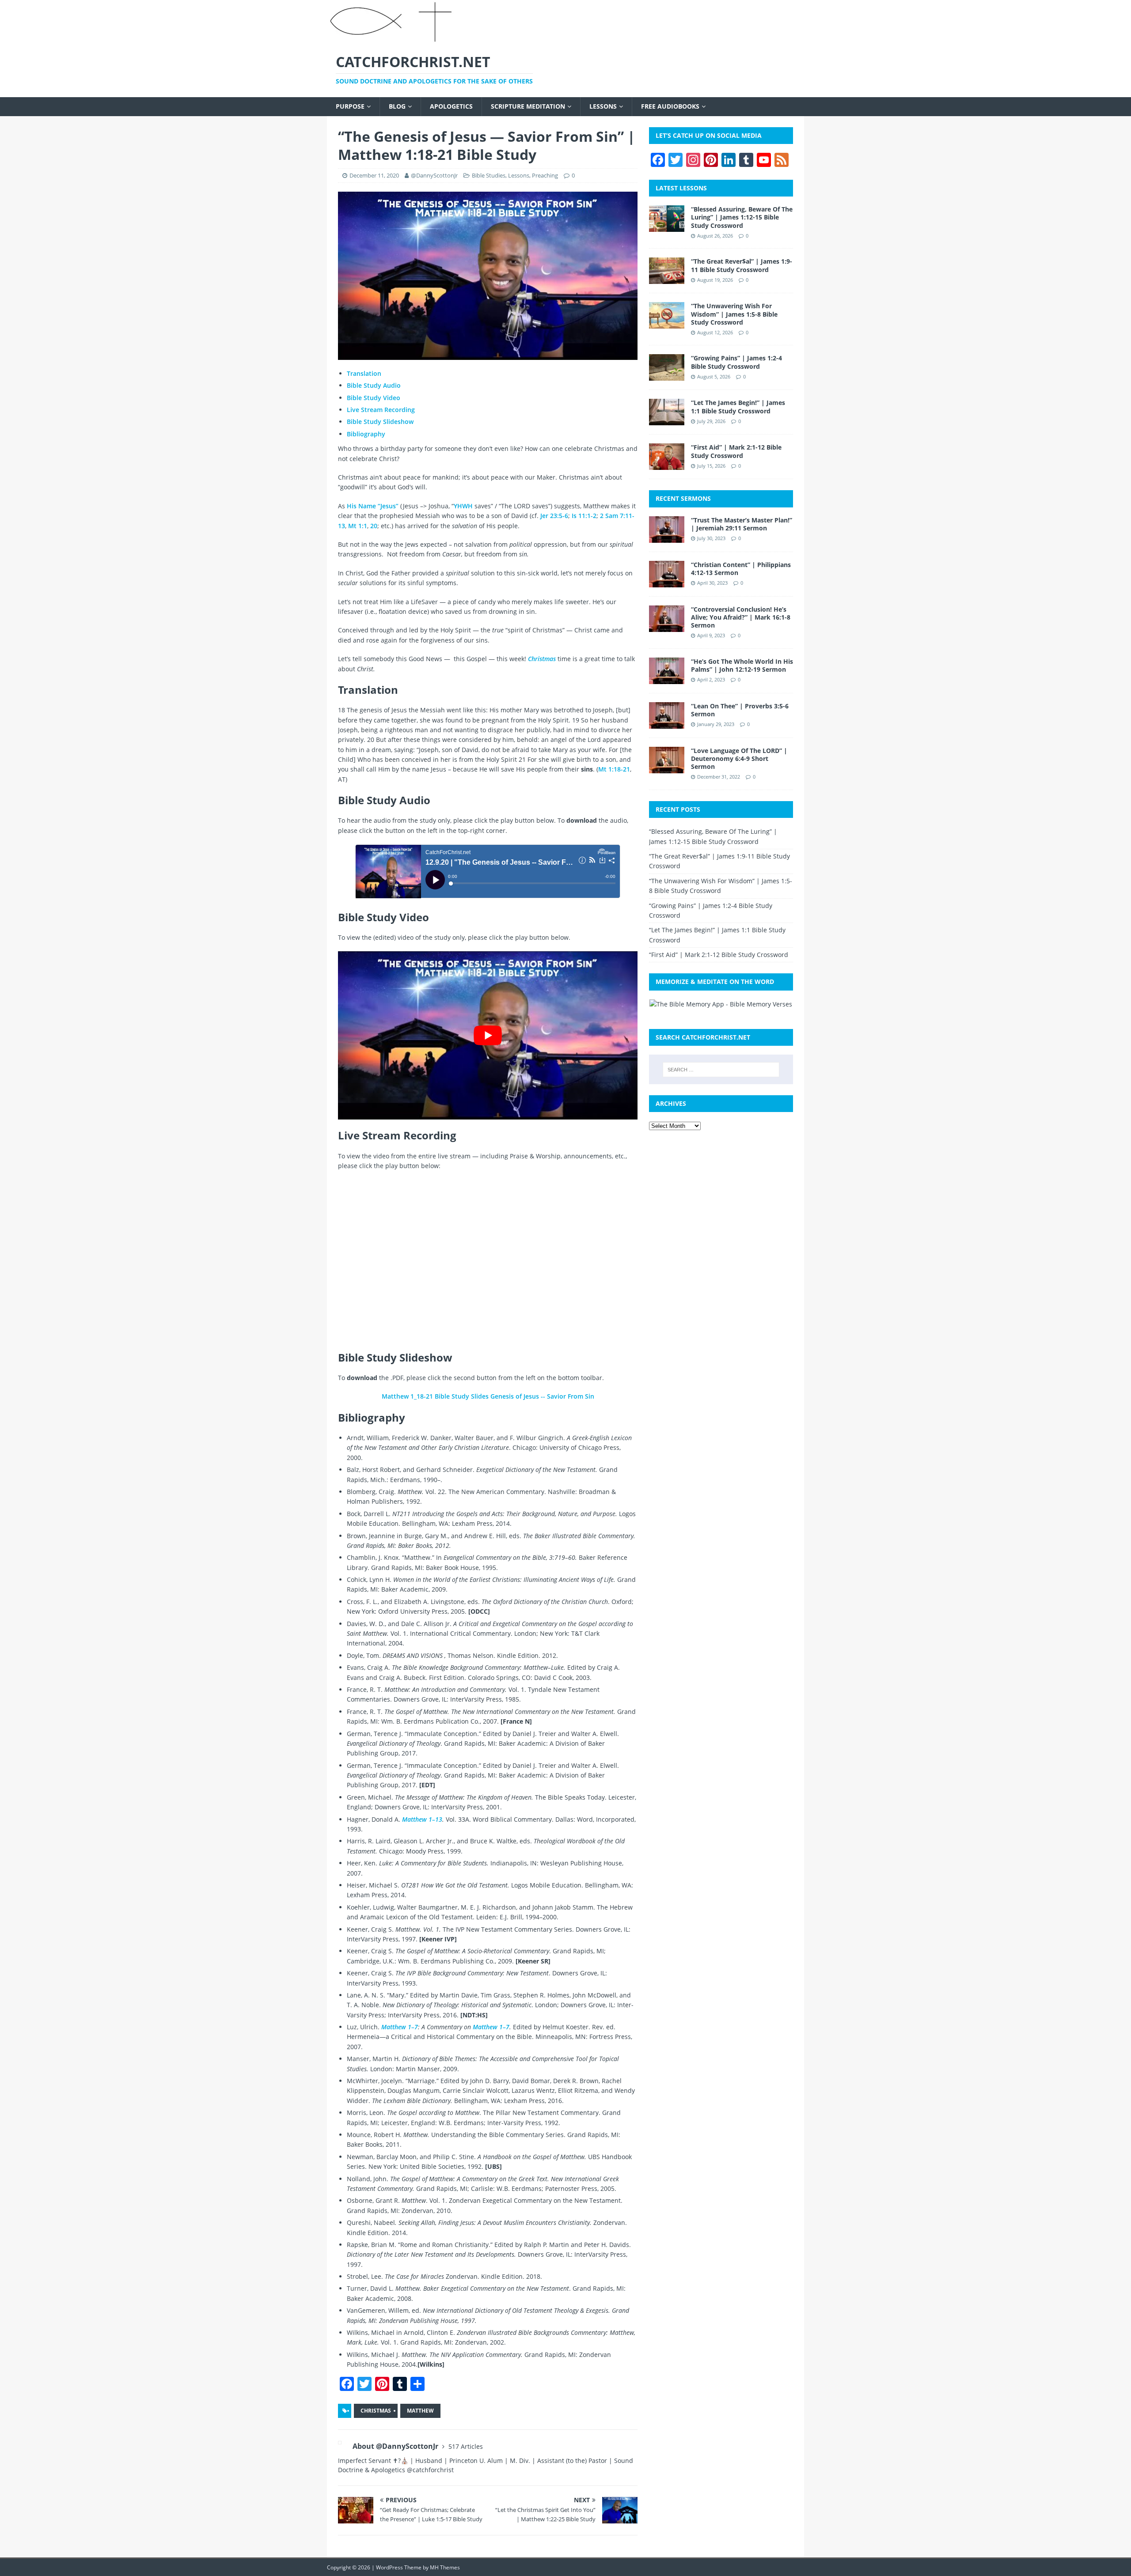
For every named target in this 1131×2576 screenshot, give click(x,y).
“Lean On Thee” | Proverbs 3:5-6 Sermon (740, 710)
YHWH (463, 506)
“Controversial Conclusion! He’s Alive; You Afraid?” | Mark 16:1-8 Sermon (741, 617)
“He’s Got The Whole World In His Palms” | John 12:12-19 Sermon (742, 665)
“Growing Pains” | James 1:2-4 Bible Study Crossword (736, 362)
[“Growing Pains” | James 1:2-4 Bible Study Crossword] (667, 376)
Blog (397, 106)
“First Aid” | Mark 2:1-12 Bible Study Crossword (736, 451)
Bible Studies (489, 175)
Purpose (350, 106)
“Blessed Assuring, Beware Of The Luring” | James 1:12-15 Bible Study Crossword (742, 217)
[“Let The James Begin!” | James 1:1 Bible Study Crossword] (667, 420)
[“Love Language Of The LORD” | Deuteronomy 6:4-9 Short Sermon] (667, 768)
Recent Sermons (683, 498)
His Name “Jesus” (373, 506)
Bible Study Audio (374, 385)
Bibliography (366, 434)
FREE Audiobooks (670, 106)
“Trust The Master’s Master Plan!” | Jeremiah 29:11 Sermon (742, 524)
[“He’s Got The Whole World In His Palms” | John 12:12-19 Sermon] (667, 679)
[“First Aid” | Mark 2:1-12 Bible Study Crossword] (667, 465)
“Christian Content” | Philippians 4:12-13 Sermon (741, 569)
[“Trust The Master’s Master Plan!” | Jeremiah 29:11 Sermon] (667, 537)
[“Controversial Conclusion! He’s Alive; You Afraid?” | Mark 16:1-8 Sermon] (667, 626)
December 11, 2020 (374, 175)
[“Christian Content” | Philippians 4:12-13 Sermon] (667, 582)
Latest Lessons (681, 188)
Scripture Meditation (528, 106)
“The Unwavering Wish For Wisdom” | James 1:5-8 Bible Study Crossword (734, 314)
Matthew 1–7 (400, 2027)
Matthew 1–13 (422, 1819)
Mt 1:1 (358, 526)
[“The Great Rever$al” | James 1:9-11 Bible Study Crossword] (667, 279)
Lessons (603, 106)
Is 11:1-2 (584, 516)
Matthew (420, 2411)
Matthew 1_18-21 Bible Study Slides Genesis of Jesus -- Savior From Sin (488, 1396)
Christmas (376, 2411)
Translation (364, 373)
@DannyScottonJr (434, 175)
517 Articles (466, 2446)
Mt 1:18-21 (614, 769)
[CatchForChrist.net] (393, 39)
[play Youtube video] (488, 1035)
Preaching (545, 175)
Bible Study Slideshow (380, 422)
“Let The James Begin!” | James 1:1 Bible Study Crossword (738, 407)
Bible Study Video (374, 398)
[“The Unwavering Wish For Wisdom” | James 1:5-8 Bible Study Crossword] (667, 323)
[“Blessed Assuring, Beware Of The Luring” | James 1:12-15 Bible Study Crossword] (667, 227)
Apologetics (451, 106)
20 (374, 526)
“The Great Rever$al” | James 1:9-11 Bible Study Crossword (742, 265)
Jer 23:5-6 (554, 516)
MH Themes (445, 2567)
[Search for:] (721, 1070)
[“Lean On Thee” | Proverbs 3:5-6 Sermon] (667, 723)
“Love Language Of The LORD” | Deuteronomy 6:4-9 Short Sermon (739, 758)
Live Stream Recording (381, 410)
